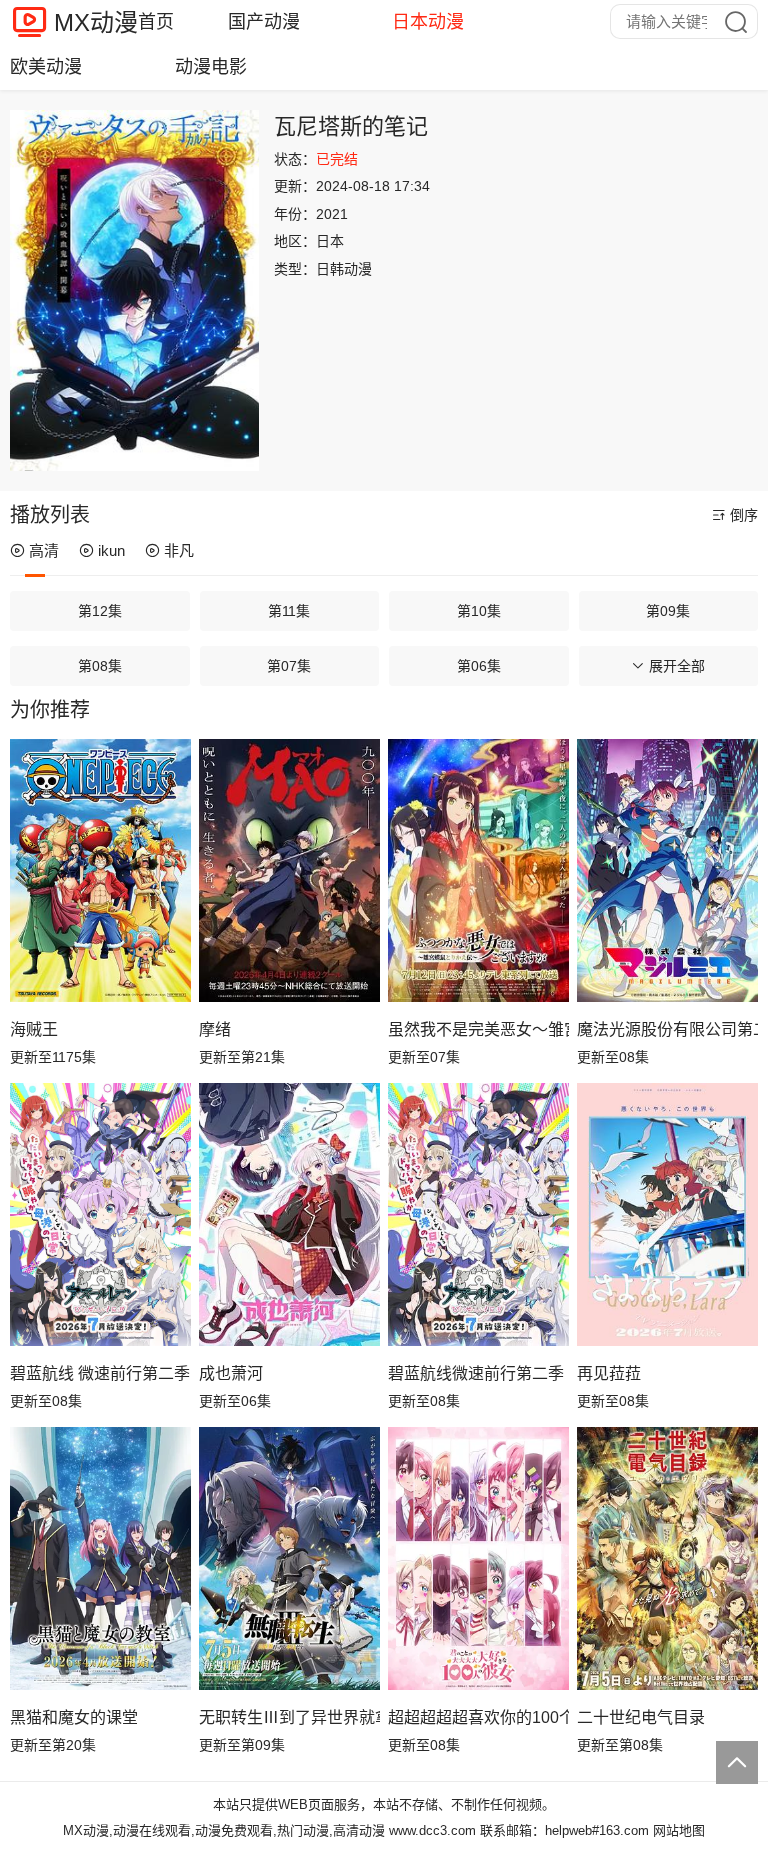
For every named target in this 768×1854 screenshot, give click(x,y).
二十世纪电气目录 (641, 1717)
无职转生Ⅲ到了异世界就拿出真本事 (289, 1717)
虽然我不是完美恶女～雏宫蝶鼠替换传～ (478, 1029)
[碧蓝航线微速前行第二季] (478, 1214)
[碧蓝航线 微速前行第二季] (100, 1214)
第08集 (100, 666)
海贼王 (34, 1029)
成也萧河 (231, 1373)
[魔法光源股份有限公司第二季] (667, 870)
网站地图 (679, 1830)
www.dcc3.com (432, 1830)
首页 (156, 22)
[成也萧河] (289, 1214)
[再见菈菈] (667, 1214)
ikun (111, 550)
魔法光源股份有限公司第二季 (667, 1029)
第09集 (668, 611)
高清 (44, 550)
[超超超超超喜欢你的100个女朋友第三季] (478, 1558)
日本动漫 (428, 22)
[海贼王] (100, 870)
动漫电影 (211, 67)
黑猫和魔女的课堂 (74, 1717)
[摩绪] (289, 870)
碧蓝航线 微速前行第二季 (100, 1373)
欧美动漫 (46, 67)
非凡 (179, 550)
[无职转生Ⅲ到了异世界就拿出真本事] (289, 1558)
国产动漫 (264, 22)
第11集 (289, 611)
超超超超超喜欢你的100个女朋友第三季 (478, 1717)
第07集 (289, 666)
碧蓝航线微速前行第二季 (476, 1373)
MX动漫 (96, 22)
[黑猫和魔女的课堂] (100, 1558)
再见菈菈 (609, 1373)
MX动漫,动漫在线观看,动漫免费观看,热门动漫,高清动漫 (224, 1830)
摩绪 (215, 1029)
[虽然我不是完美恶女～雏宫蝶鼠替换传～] (478, 870)
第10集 (479, 611)
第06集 (479, 666)
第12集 (100, 611)
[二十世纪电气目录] (667, 1558)
